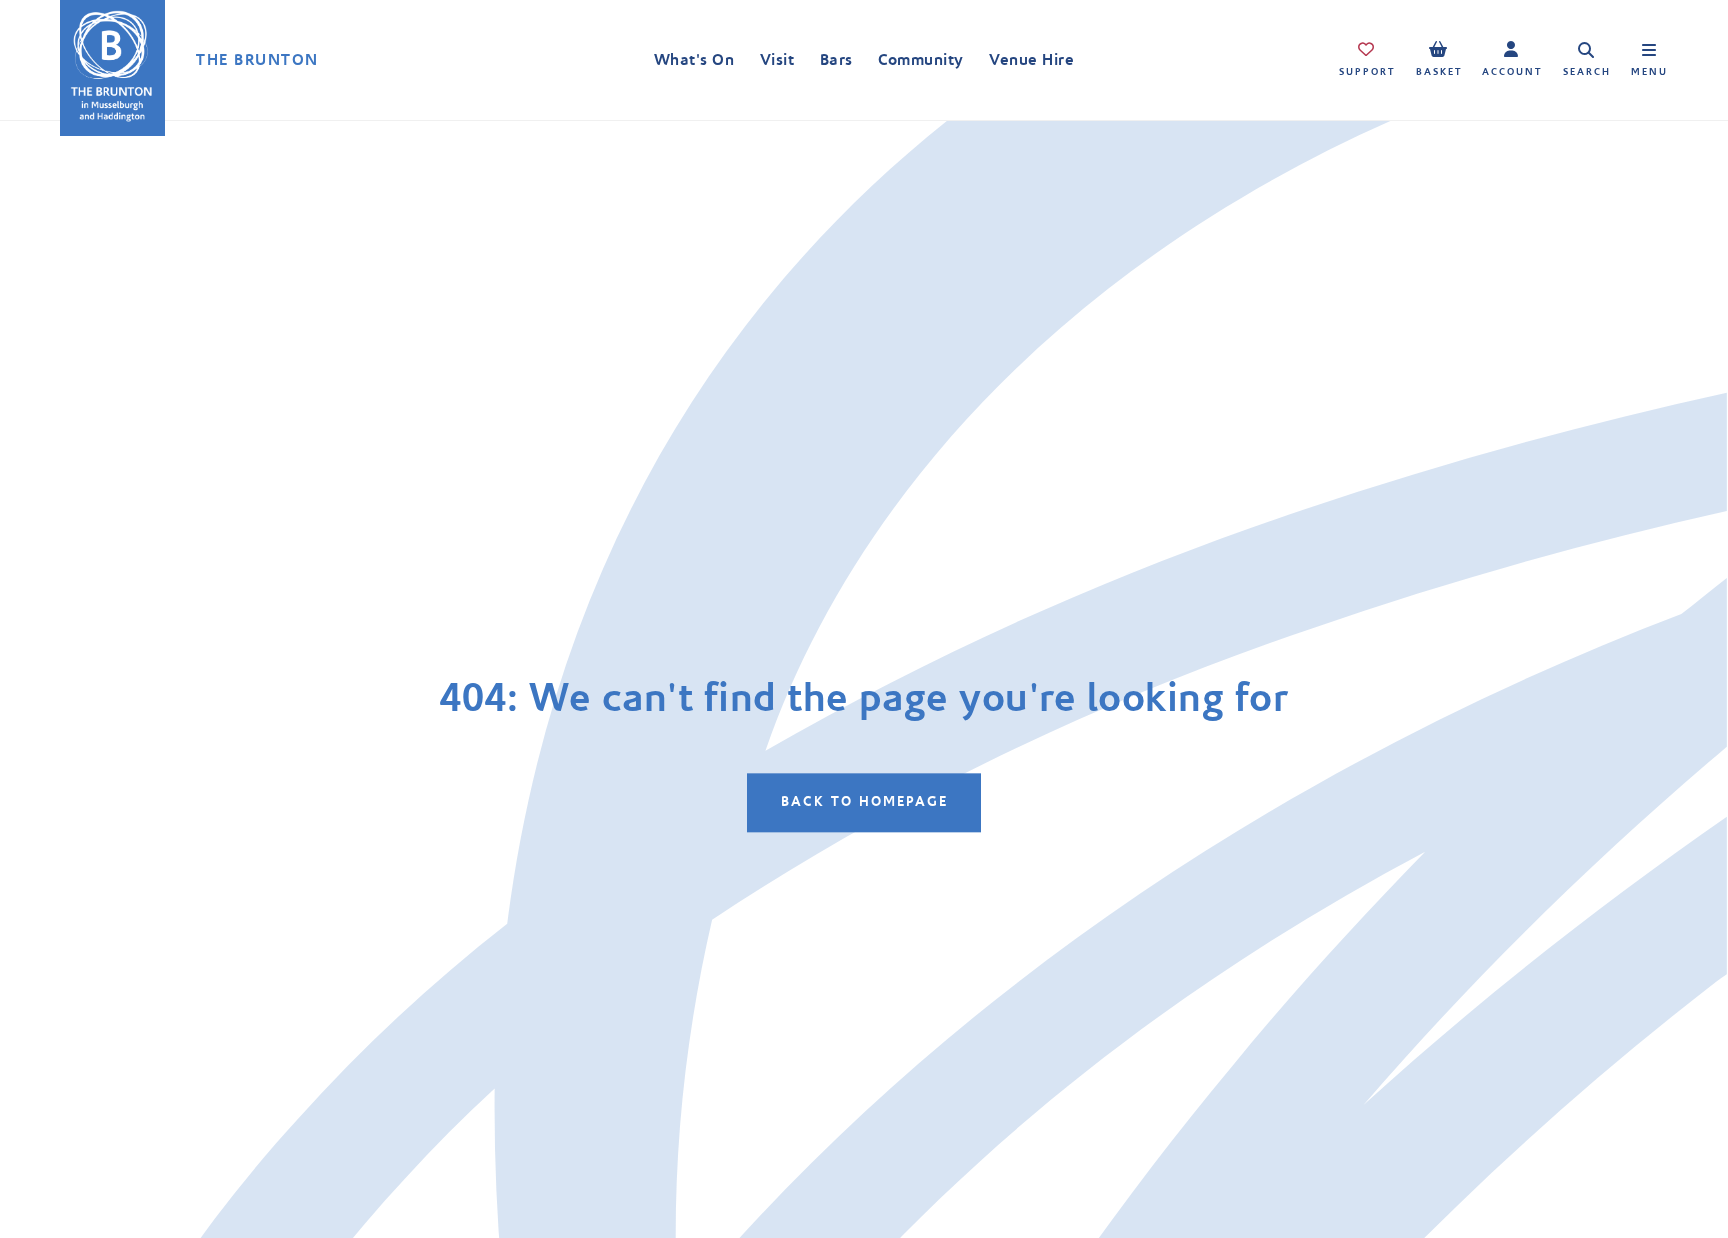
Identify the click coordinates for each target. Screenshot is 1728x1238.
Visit (777, 59)
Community (920, 59)
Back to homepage (864, 803)
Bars (836, 59)
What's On (694, 59)
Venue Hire (1031, 59)
